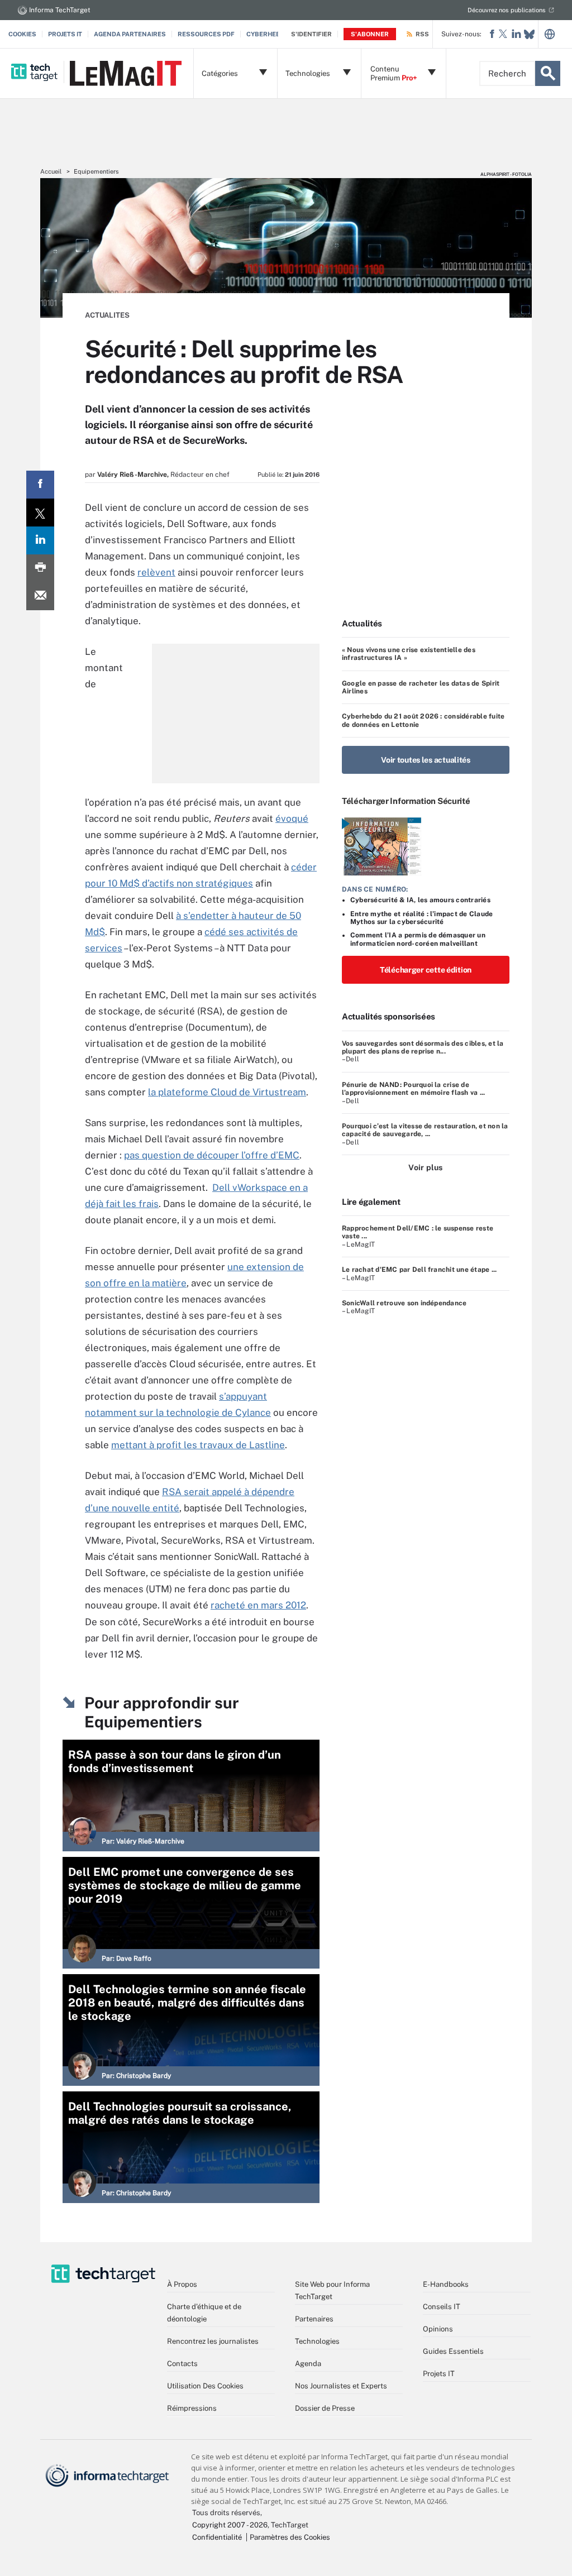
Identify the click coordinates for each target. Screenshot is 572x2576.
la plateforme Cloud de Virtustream (227, 1092)
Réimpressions (192, 2408)
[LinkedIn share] (40, 540)
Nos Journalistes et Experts (341, 2386)
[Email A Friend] (40, 596)
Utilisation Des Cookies (205, 2386)
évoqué (292, 818)
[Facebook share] (40, 485)
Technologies (317, 2341)
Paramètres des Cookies (290, 2537)
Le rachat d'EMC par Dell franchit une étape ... (419, 1270)
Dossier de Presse (325, 2408)
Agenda (308, 2364)
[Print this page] (40, 568)
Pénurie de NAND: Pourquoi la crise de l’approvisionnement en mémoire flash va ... (413, 1089)
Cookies (22, 34)
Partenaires (314, 2319)
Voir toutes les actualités (426, 760)
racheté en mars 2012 (258, 1605)
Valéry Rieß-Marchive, (133, 475)
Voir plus (425, 1167)
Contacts (182, 2364)
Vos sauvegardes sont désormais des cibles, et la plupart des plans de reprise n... (423, 1047)
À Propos (182, 2284)
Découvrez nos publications (507, 10)
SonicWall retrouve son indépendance (404, 1303)
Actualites (107, 315)
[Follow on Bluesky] (529, 34)
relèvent (156, 572)
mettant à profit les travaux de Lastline (198, 1445)
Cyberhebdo (268, 34)
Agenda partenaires (130, 34)
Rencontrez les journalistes (213, 2341)
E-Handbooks (446, 2284)
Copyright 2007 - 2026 (230, 2525)
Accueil (51, 171)
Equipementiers (96, 171)
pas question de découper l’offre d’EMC (212, 1155)
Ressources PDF (206, 34)
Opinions (438, 2329)
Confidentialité (217, 2537)
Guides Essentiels (453, 2351)
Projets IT (65, 34)
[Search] (548, 73)
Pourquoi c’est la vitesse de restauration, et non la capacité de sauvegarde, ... (425, 1130)
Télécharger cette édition (426, 970)
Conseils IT (442, 2307)
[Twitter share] (40, 513)
